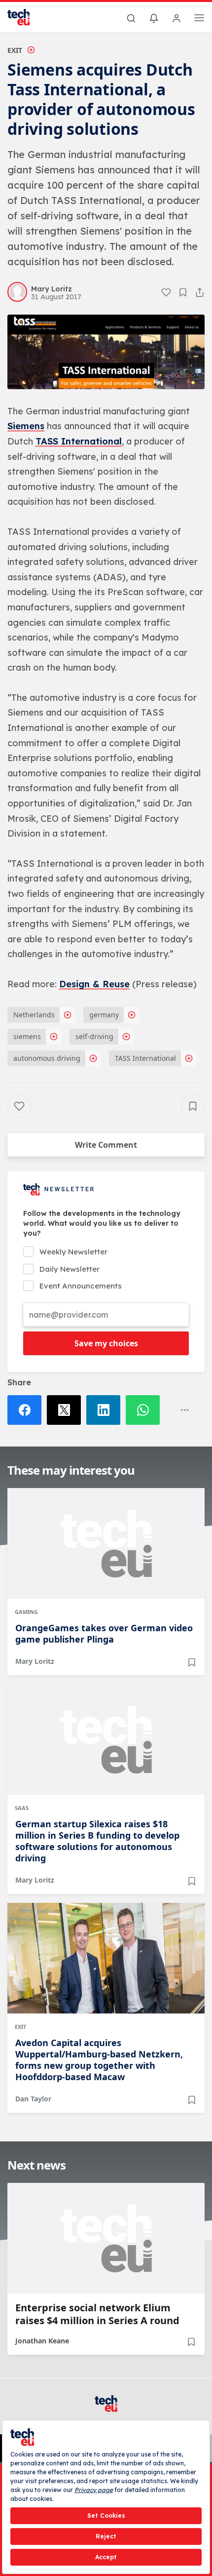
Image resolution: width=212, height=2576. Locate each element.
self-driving (94, 1036)
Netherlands (34, 1015)
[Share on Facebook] (27, 1410)
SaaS (22, 1808)
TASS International (79, 441)
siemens (27, 1036)
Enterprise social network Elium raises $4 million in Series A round (97, 2314)
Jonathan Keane (42, 2341)
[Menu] (199, 19)
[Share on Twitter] (67, 1410)
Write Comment (106, 1145)
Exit (15, 50)
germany (104, 1015)
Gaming (26, 1612)
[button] (106, 352)
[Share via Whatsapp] (145, 1410)
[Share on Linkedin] (106, 1410)
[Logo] (25, 17)
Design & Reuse (94, 984)
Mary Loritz (35, 1661)
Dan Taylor (33, 2099)
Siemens (26, 426)
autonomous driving (47, 1058)
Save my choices (106, 1343)
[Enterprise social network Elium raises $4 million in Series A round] (106, 2238)
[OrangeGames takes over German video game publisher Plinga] (106, 1543)
